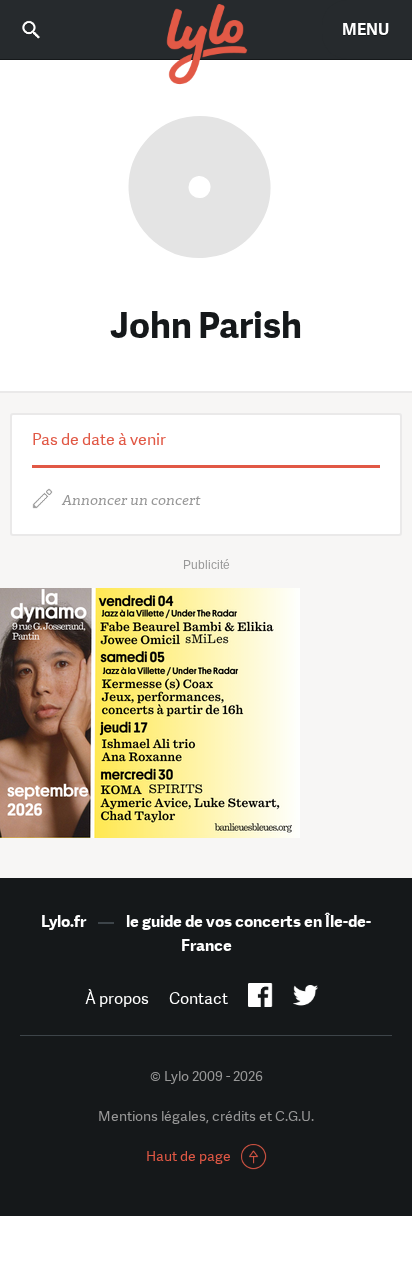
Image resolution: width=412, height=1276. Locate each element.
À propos (117, 998)
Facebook (260, 999)
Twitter (305, 999)
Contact (198, 998)
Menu (365, 29)
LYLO (206, 45)
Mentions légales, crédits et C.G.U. (206, 1116)
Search (45, 29)
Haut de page (188, 1156)
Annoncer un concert (131, 500)
